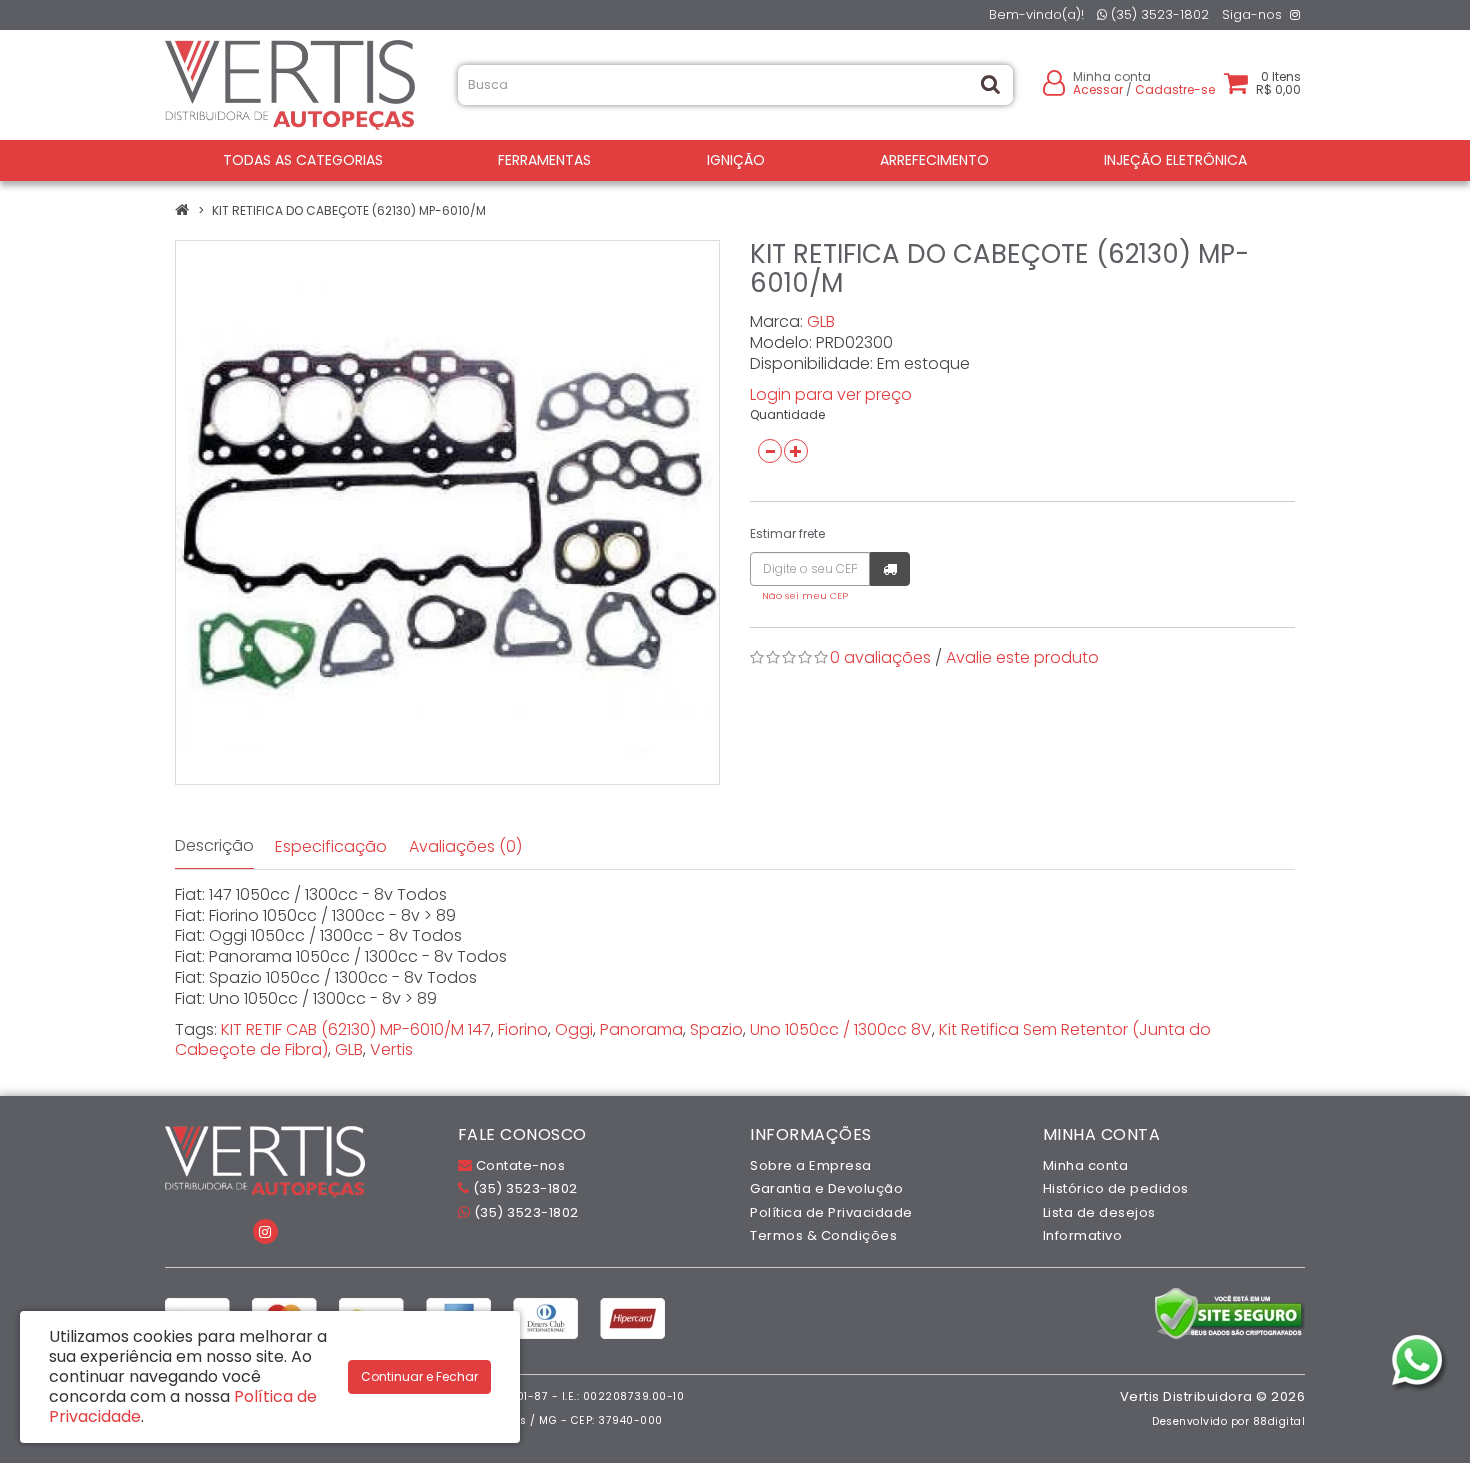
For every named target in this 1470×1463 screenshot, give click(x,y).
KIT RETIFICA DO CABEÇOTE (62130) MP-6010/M (349, 210)
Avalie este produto (1022, 657)
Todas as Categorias (303, 160)
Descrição (214, 845)
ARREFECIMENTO (934, 160)
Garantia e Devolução (826, 1188)
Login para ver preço (831, 394)
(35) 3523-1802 (1158, 14)
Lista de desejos (1099, 1212)
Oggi (574, 1029)
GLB (821, 321)
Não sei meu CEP (805, 595)
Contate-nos (518, 1165)
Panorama (641, 1029)
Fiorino (523, 1029)
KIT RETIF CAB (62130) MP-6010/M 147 (356, 1029)
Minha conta (1086, 1165)
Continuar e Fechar (419, 1376)
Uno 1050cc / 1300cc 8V (841, 1029)
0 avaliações (880, 657)
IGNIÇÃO (736, 160)
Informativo (1083, 1235)
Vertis (391, 1049)
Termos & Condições (823, 1235)
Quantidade (787, 414)
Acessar (1098, 89)
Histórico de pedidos (1116, 1188)
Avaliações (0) (465, 846)
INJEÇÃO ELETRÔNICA (1175, 160)
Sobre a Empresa (811, 1165)
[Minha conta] (1054, 81)
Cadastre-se (1175, 89)
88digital (1279, 1421)
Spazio (716, 1029)
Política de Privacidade (831, 1212)
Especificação (331, 846)
